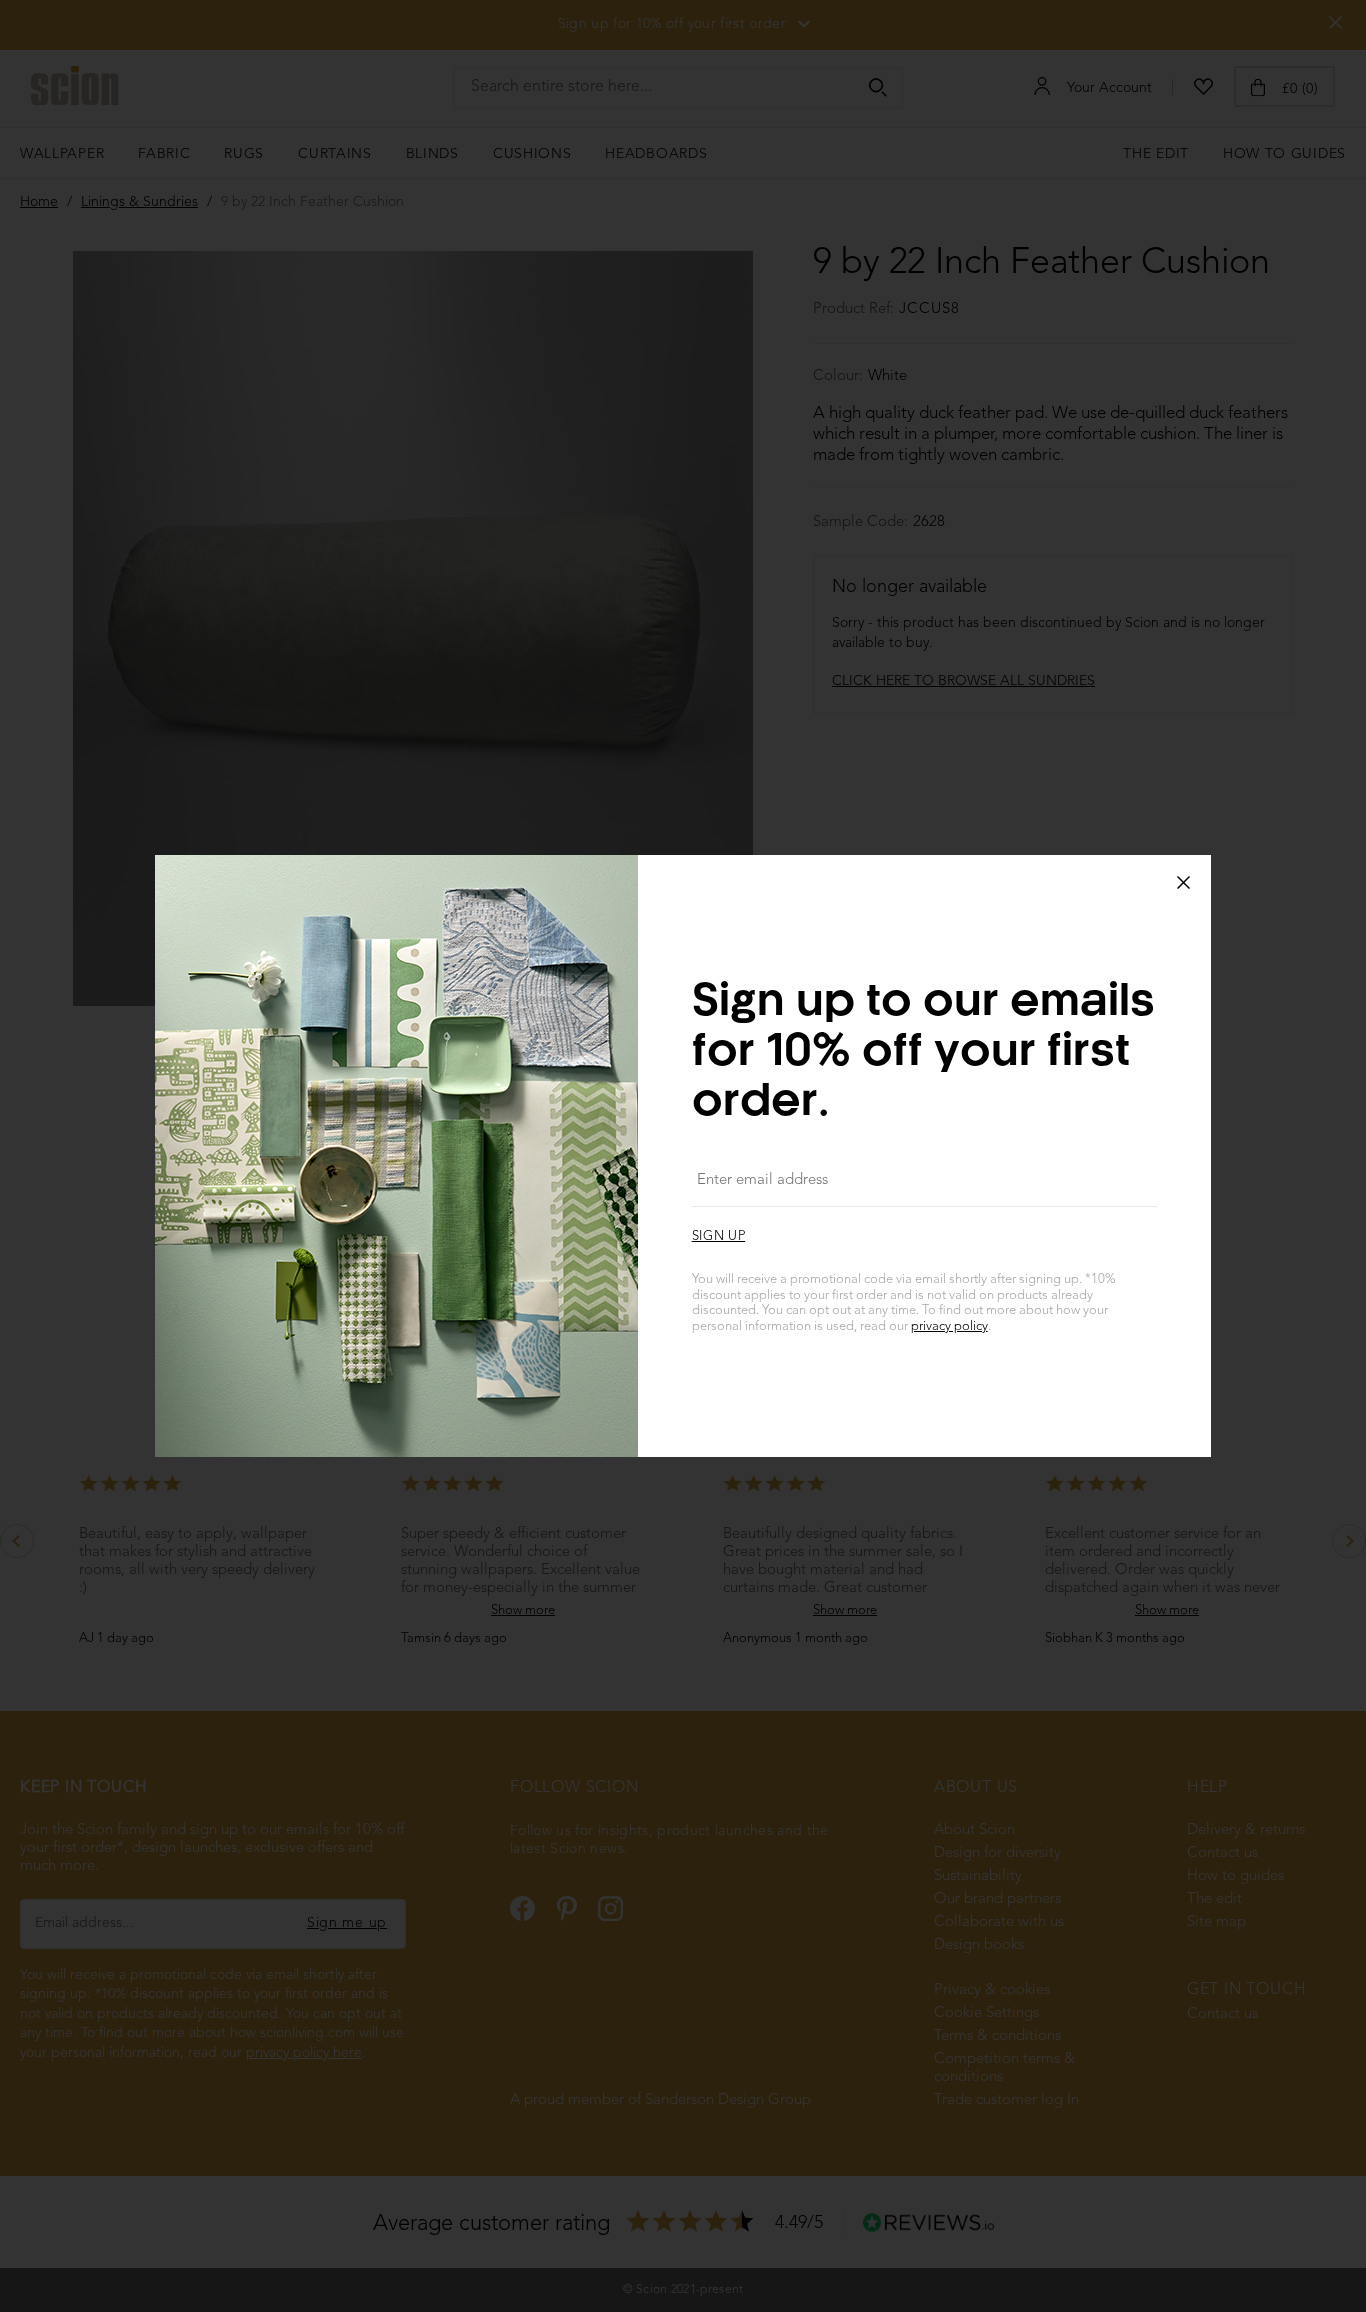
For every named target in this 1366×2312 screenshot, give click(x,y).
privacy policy (949, 1326)
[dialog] (683, 1156)
